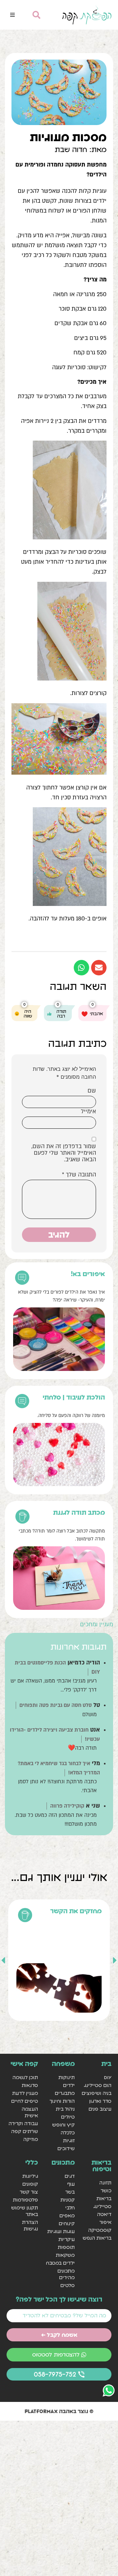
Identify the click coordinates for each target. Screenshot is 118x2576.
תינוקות (67, 2077)
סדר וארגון (100, 2101)
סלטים (68, 2285)
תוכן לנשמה (25, 2077)
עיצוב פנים (100, 2109)
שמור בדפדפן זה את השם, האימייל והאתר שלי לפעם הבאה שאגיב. (64, 1153)
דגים (70, 2176)
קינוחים (67, 2223)
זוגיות (69, 2140)
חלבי (70, 2208)
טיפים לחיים (24, 2101)
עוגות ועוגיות (61, 2231)
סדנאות (30, 2085)
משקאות (65, 2255)
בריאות (104, 2198)
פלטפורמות (25, 2200)
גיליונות (30, 2176)
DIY (108, 2077)
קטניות (68, 2200)
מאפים (67, 2215)
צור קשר (29, 2192)
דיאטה (104, 2214)
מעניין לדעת (25, 2093)
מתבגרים (65, 2093)
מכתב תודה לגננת (79, 1512)
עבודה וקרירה (23, 2123)
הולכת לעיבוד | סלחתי (74, 1397)
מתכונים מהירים (66, 2274)
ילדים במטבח (60, 2263)
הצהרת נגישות (30, 2225)
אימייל (88, 1112)
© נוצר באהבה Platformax (59, 2411)
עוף (71, 2184)
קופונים (30, 2184)
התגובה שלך (79, 1175)
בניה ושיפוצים (97, 2093)
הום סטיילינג (98, 2085)
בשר (70, 2192)
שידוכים (66, 2148)
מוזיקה (30, 2139)
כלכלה (68, 2133)
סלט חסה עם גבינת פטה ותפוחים (56, 1705)
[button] (12, 15)
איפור (105, 2222)
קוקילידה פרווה (67, 1806)
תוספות (66, 2247)
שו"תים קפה (24, 2131)
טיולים (68, 2117)
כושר (106, 2190)
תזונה (105, 2183)
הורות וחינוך (62, 2101)
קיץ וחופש (63, 2125)
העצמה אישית (30, 2112)
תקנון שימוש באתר (24, 2211)
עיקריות (67, 2239)
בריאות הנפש (97, 2238)
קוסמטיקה (100, 2230)
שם (92, 1091)
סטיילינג (102, 2206)
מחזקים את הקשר (76, 1911)
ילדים (69, 2085)
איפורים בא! (88, 1274)
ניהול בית (65, 2109)
